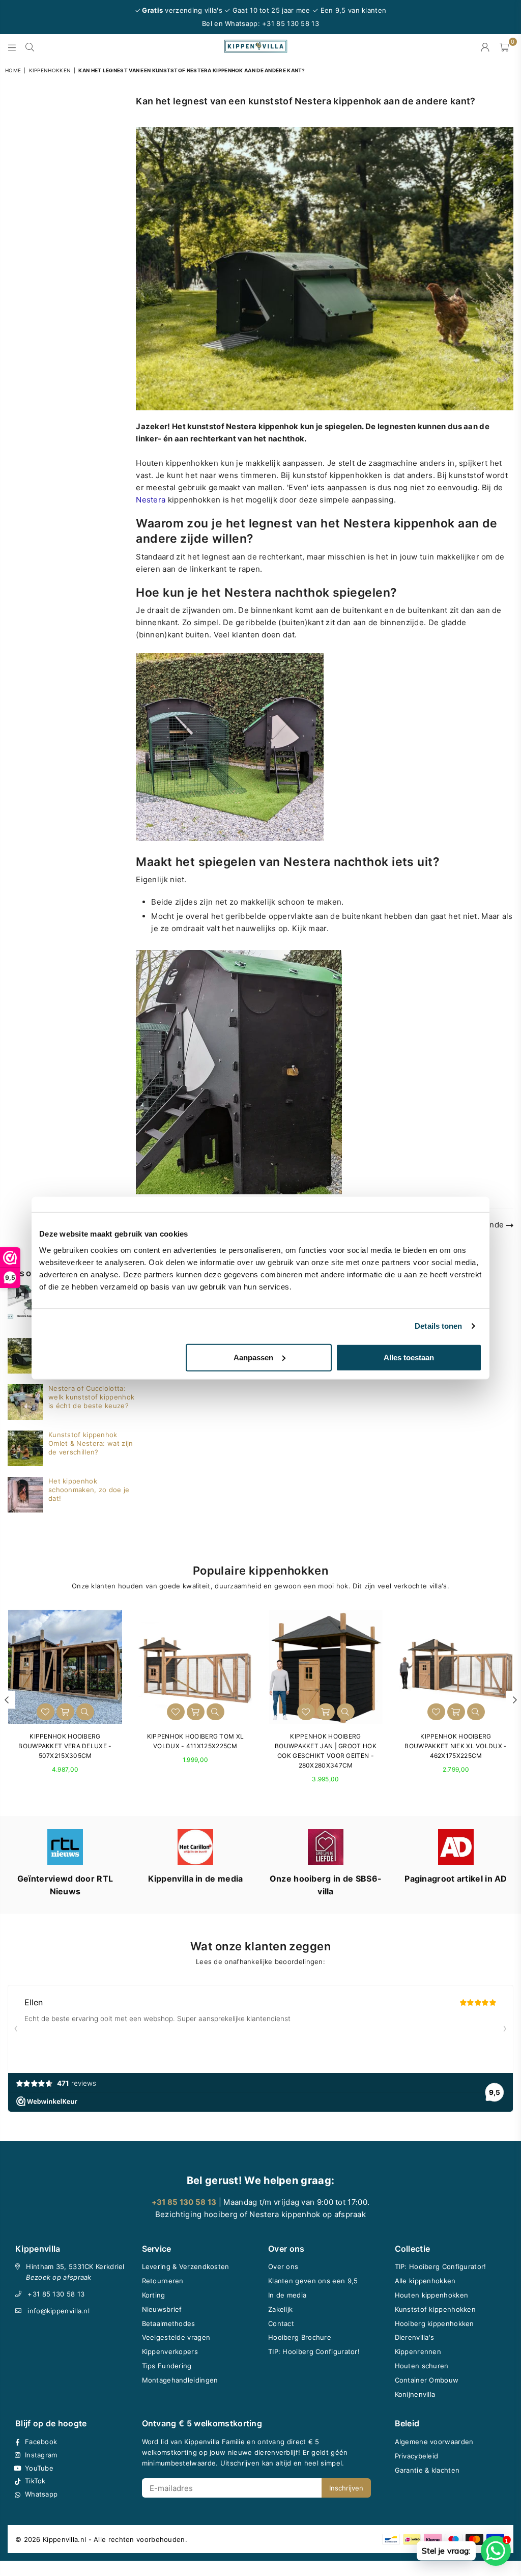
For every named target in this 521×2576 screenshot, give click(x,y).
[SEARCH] (30, 47)
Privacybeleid (417, 2456)
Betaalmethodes (169, 2323)
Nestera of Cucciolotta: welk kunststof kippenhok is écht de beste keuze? (91, 1397)
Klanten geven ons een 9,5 (313, 2281)
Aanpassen (253, 1357)
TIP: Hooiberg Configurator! (314, 2351)
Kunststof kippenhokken (436, 2309)
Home (13, 70)
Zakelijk (280, 2309)
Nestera (151, 500)
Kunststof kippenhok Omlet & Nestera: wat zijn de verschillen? (91, 1443)
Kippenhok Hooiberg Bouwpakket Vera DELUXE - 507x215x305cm (65, 1746)
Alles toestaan (409, 1357)
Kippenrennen (418, 2351)
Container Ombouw (427, 2380)
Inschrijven (346, 2488)
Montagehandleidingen (180, 2380)
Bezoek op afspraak (59, 2277)
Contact (281, 2323)
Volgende (487, 1225)
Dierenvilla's (415, 2337)
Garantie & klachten (427, 2470)
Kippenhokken (50, 70)
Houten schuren (422, 2366)
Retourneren (163, 2281)
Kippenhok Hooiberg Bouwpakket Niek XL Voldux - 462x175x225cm (456, 1746)
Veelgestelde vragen (176, 2337)
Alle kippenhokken (425, 2281)
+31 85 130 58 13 (56, 2294)
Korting (154, 2295)
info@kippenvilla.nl (59, 2311)
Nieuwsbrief (162, 2309)
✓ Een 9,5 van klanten (349, 10)
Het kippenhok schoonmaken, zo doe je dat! (89, 1490)
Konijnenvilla (415, 2394)
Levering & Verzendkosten (186, 2266)
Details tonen (438, 1326)
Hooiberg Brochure (300, 2337)
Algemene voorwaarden (434, 2442)
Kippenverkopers (170, 2351)
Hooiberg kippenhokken (435, 2323)
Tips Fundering (167, 2366)
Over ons (283, 2266)
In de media (287, 2295)
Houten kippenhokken (432, 2295)
